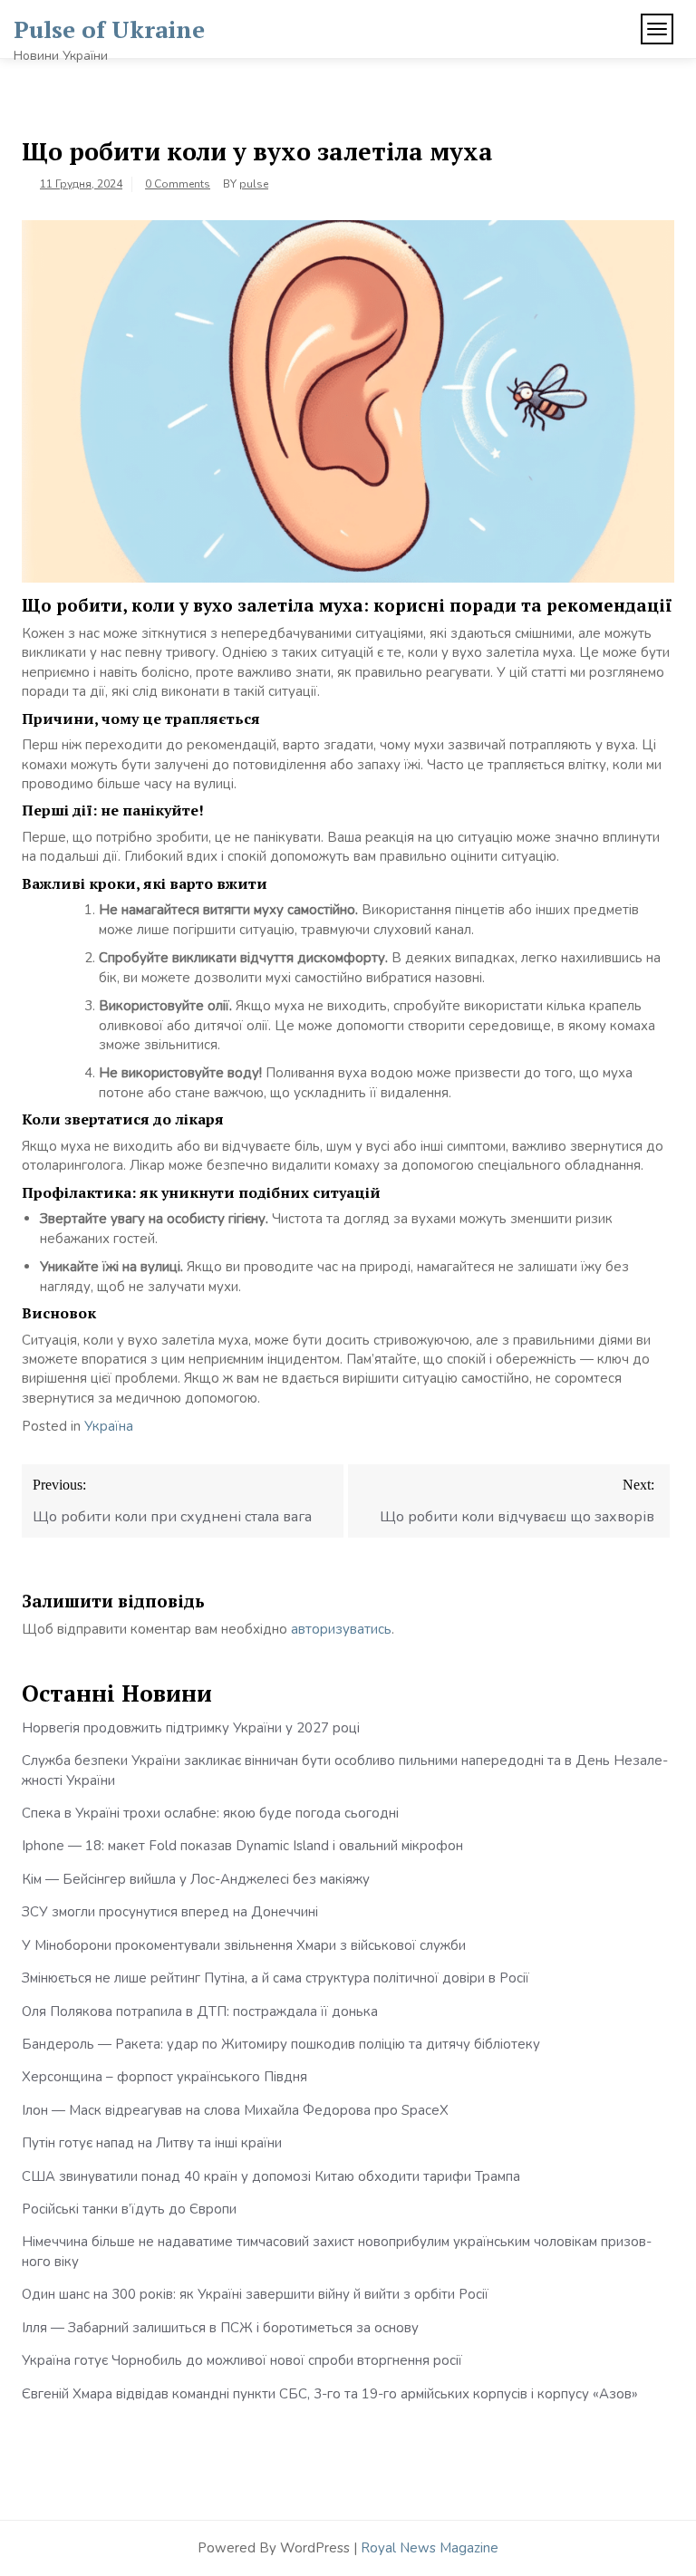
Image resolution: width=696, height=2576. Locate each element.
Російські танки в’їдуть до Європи (129, 2209)
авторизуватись (341, 1629)
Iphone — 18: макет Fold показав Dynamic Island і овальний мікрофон (242, 1846)
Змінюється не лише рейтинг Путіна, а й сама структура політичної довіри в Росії (275, 1978)
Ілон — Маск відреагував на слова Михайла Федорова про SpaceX (235, 2110)
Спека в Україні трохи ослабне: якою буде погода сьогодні (210, 1813)
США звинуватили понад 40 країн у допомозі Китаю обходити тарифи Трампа (271, 2176)
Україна (109, 1426)
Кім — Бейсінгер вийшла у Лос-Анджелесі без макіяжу (196, 1879)
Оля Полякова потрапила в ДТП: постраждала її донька (200, 2012)
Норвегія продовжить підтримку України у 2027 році (191, 1728)
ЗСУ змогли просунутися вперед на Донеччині (170, 1912)
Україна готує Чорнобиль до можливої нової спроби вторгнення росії (242, 2360)
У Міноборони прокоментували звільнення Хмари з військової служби (244, 1945)
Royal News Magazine (430, 2548)
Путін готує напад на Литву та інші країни (152, 2143)
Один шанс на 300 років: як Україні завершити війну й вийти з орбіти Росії (255, 2294)
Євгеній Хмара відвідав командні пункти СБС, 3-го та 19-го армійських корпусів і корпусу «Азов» (330, 2394)
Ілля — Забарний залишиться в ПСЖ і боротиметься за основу (220, 2328)
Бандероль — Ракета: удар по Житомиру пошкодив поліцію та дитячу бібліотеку (281, 2044)
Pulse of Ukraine (109, 29)
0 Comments (178, 184)
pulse (254, 184)
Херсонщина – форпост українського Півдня (164, 2077)
